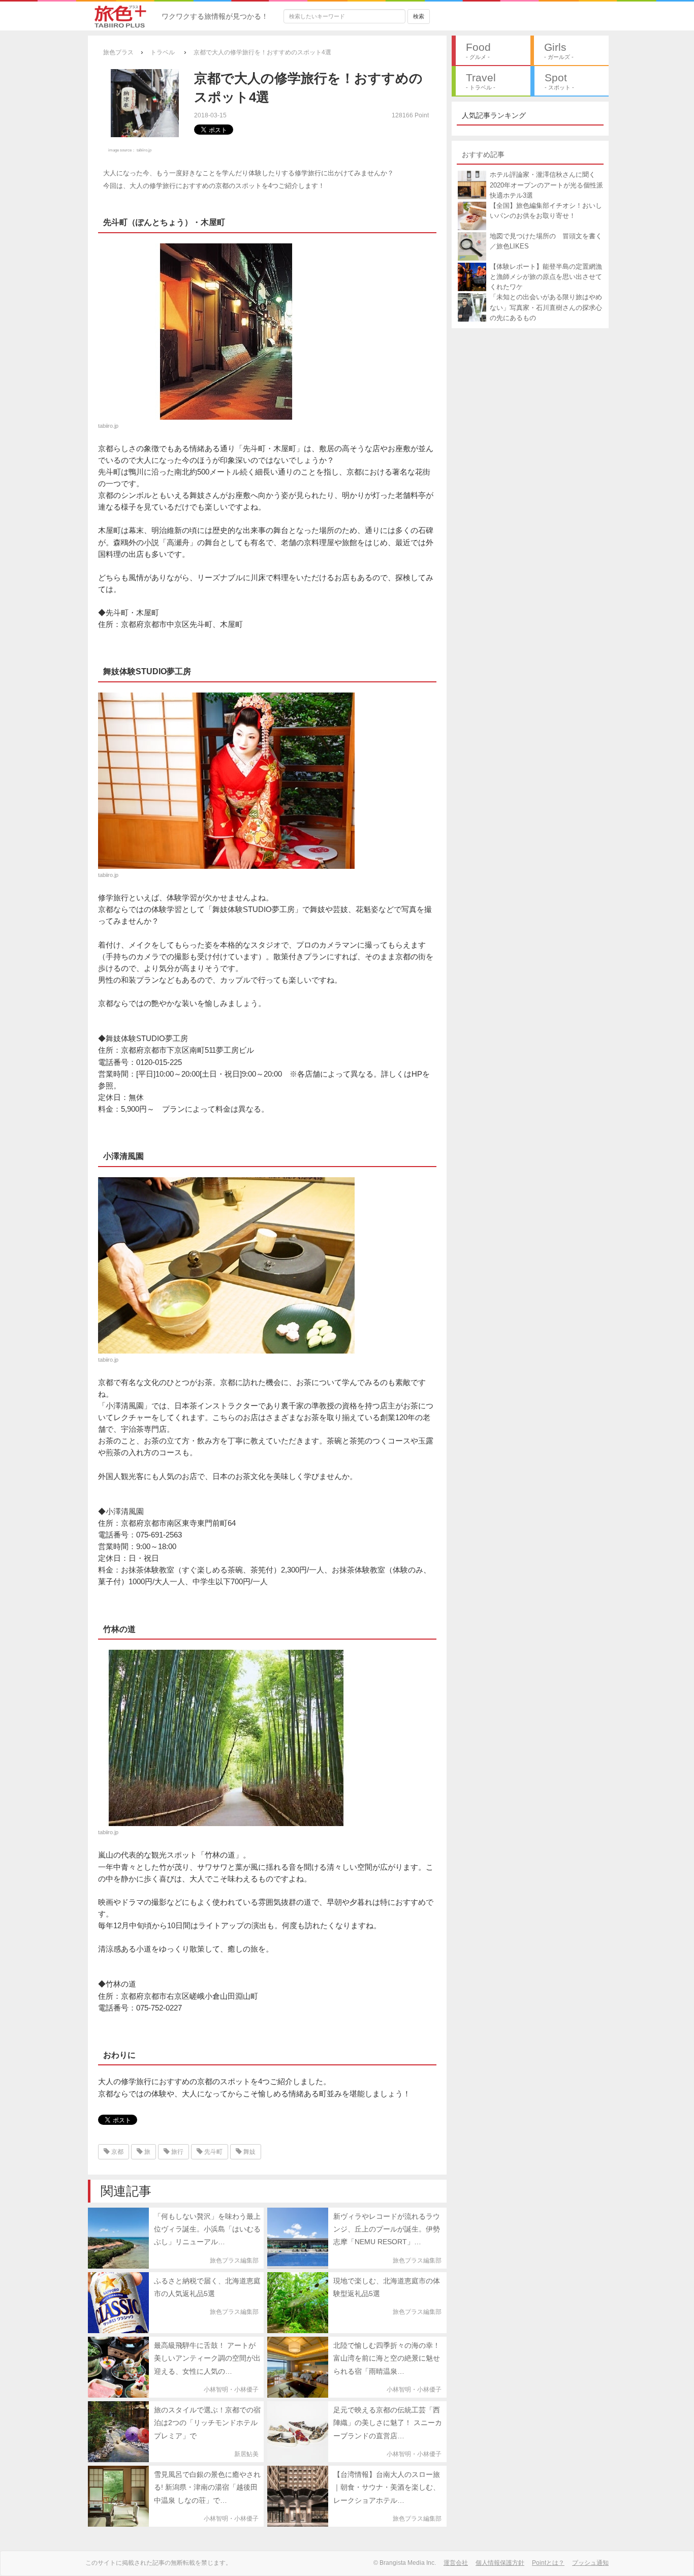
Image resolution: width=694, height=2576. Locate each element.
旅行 (177, 2152)
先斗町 (213, 2152)
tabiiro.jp (144, 150)
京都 (117, 2152)
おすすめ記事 (483, 154)
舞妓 (249, 2152)
